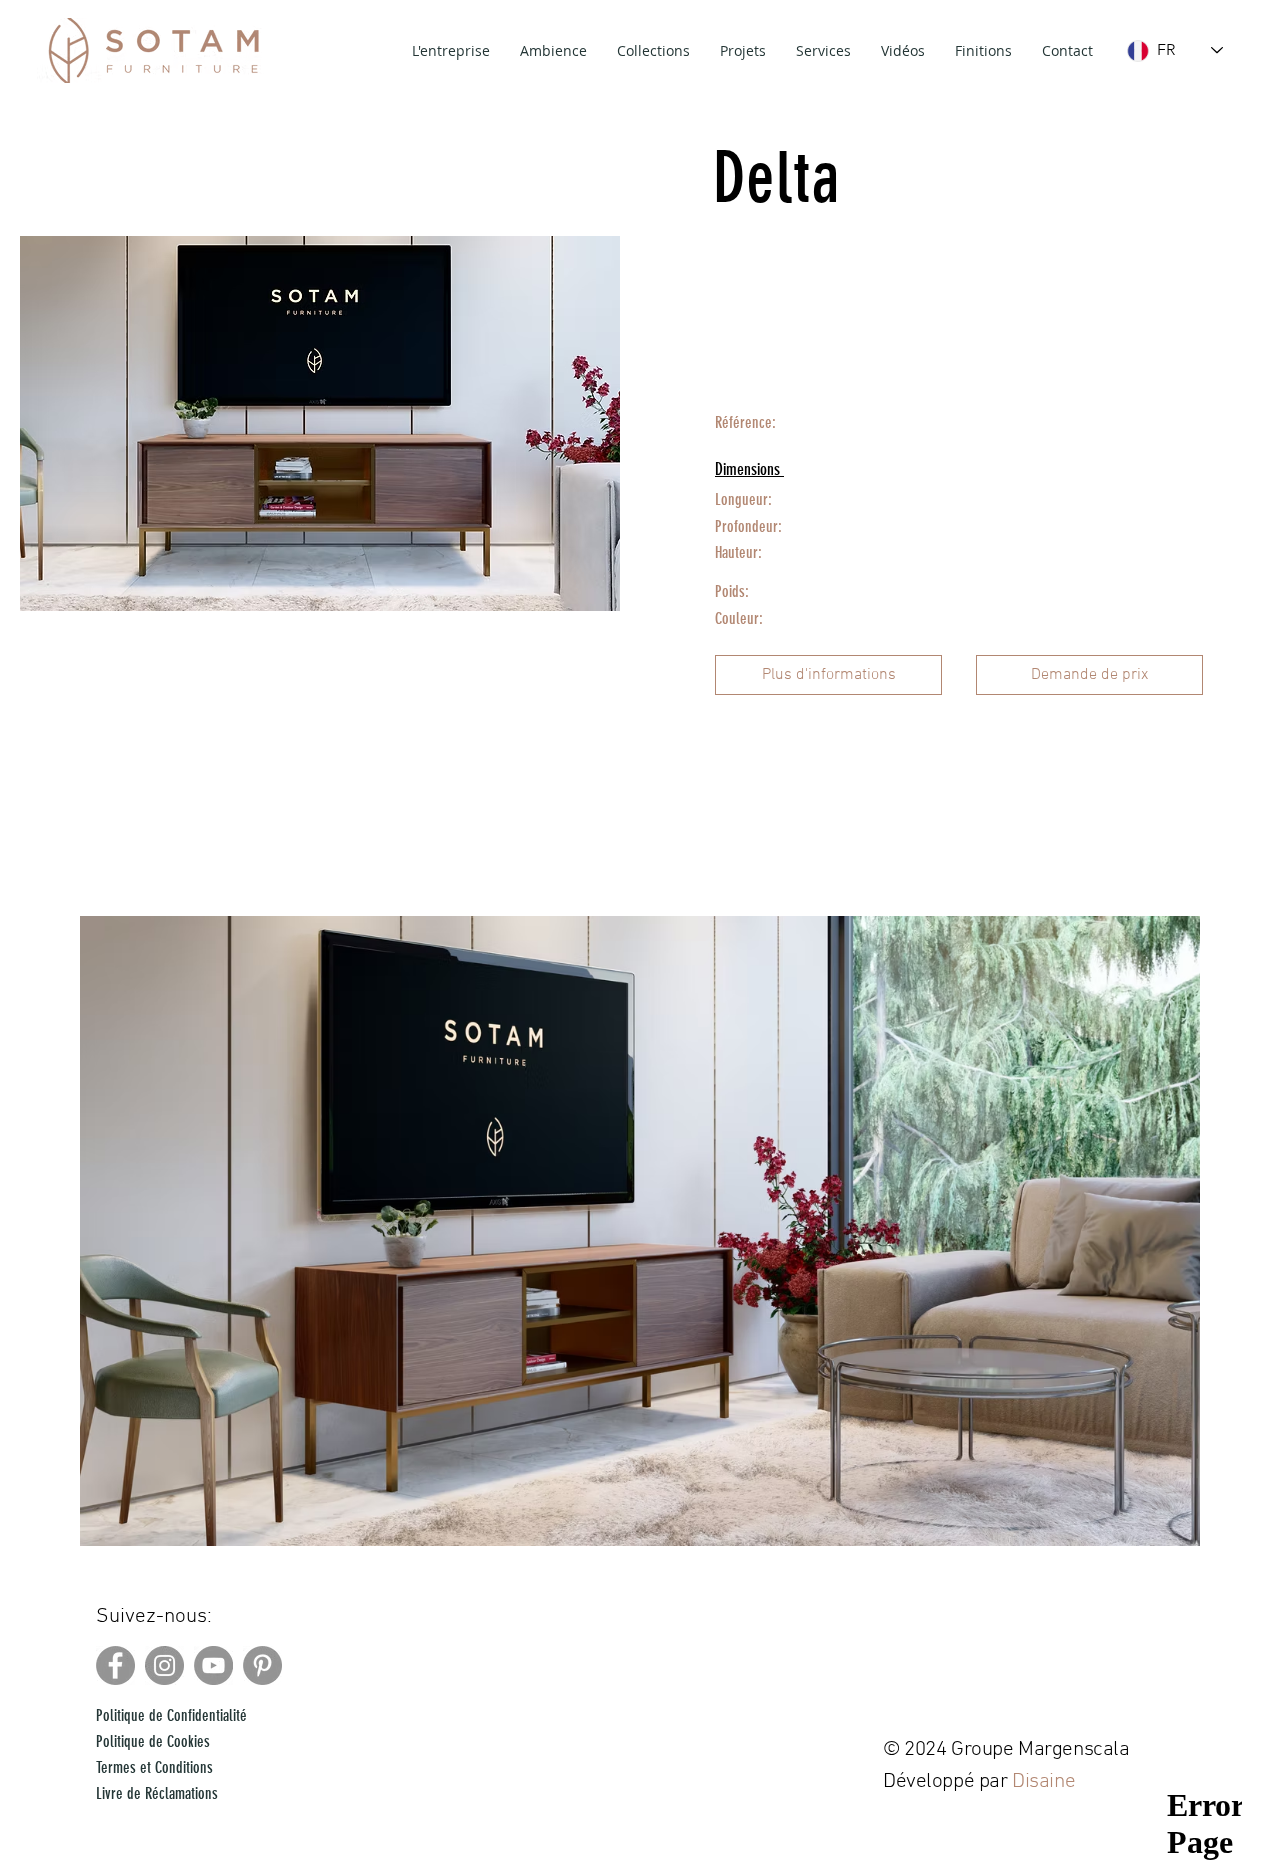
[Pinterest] (262, 1665)
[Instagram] (164, 1665)
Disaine (1046, 1781)
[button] (828, 675)
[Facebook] (115, 1665)
